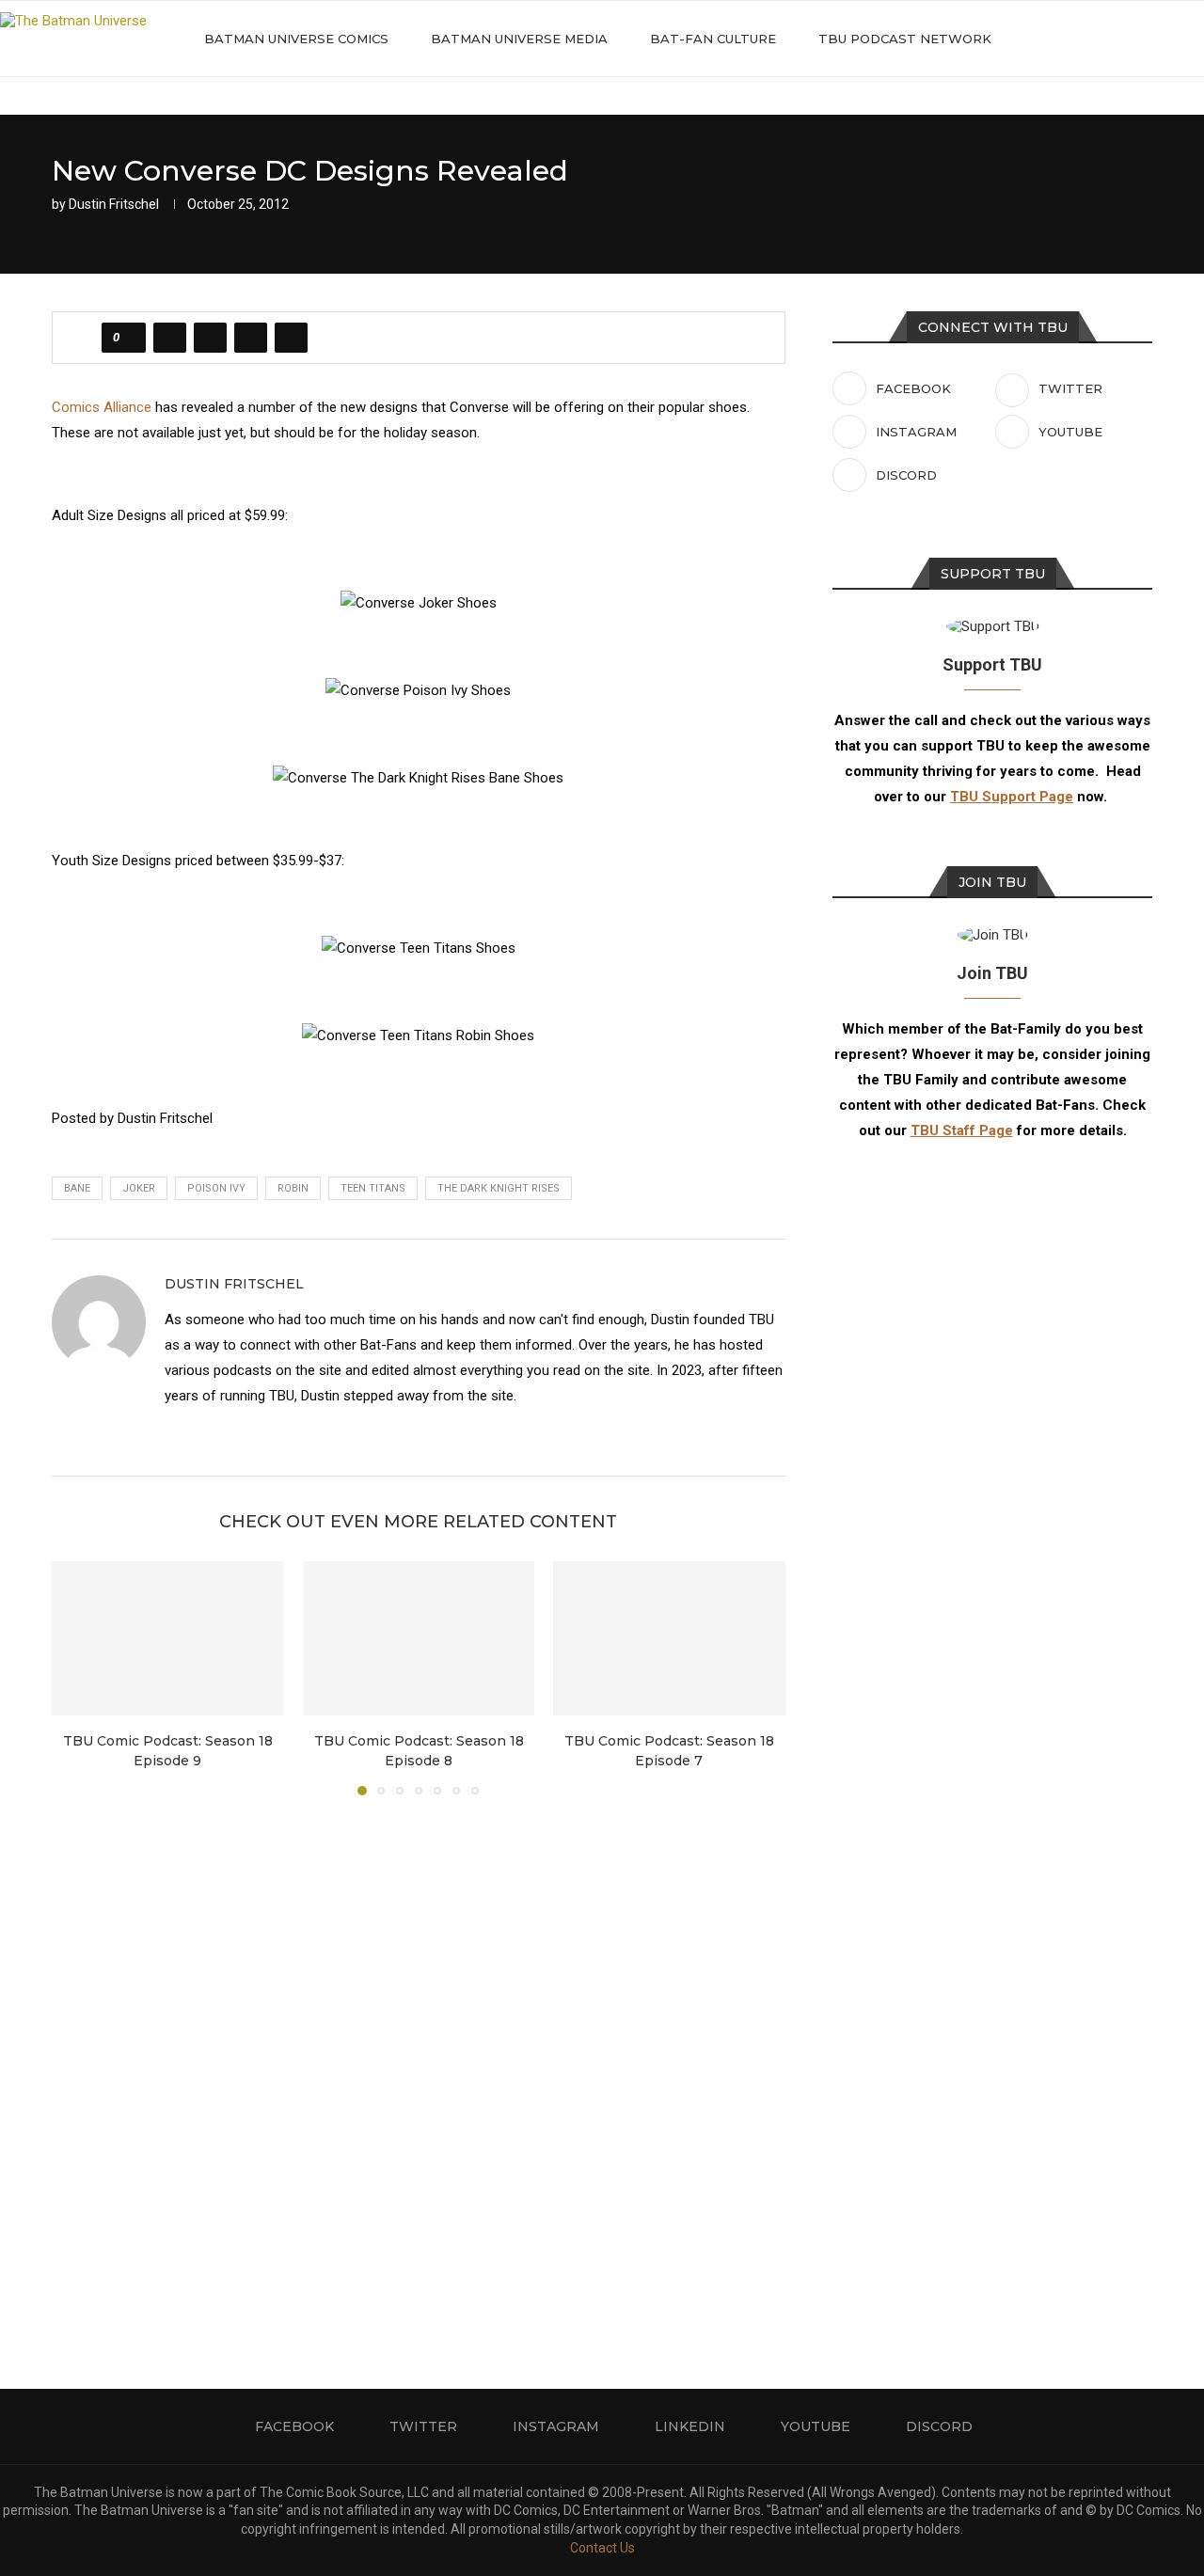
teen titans (373, 1188)
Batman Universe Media (519, 39)
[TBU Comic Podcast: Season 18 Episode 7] (669, 1638)
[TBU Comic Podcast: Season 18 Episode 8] (419, 1638)
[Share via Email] (291, 338)
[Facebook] (1067, 39)
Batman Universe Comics (296, 39)
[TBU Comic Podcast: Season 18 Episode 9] (168, 1638)
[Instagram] (1107, 39)
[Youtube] (1146, 39)
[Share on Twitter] (210, 338)
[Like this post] (129, 338)
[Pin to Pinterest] (251, 338)
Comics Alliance (102, 407)
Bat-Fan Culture (713, 39)
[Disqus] (419, 2064)
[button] (77, 1677)
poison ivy (216, 1188)
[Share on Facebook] (170, 338)
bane (77, 1188)
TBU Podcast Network (905, 39)
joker (139, 1188)
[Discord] (1166, 39)
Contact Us (602, 2548)
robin (293, 1188)
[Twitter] (1087, 39)
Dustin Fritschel (114, 204)
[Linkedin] (1126, 39)
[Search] (1195, 39)
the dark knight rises (499, 1188)
